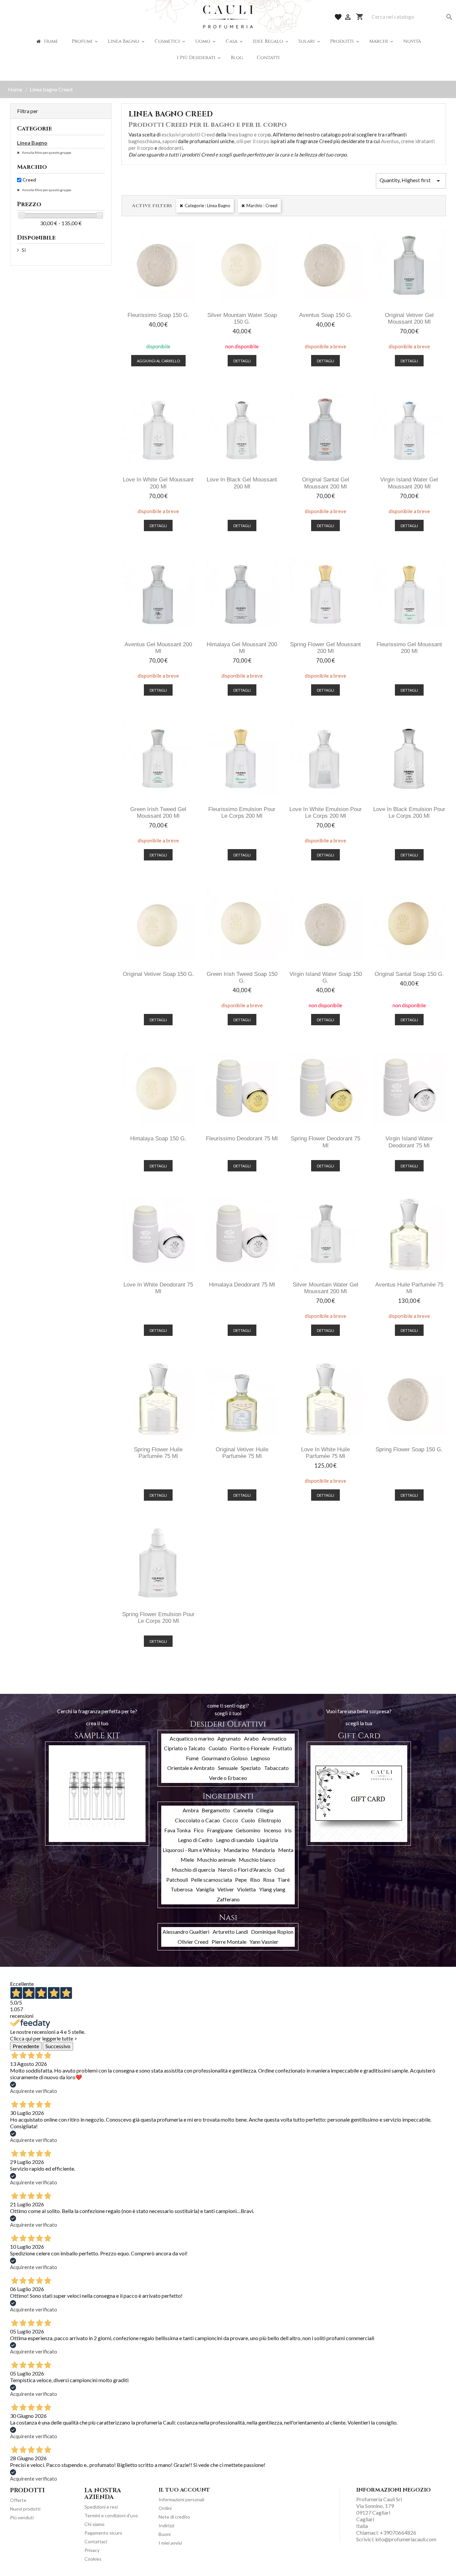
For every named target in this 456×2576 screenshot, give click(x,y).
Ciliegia (265, 1810)
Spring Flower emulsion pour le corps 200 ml (158, 1618)
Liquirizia (268, 1840)
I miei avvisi (170, 2543)
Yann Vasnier (264, 1942)
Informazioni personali (181, 2499)
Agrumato (229, 1738)
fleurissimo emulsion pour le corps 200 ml (242, 813)
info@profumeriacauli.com (406, 2539)
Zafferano (228, 1899)
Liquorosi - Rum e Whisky (191, 1850)
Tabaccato (276, 1768)
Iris (288, 1830)
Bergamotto (216, 1810)
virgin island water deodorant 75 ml (409, 1142)
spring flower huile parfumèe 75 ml (158, 1453)
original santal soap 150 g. (409, 974)
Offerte (18, 2500)
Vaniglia (205, 1889)
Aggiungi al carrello (158, 361)
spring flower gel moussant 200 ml (325, 648)
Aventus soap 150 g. (326, 315)
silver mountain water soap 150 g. (242, 318)
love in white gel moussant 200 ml (158, 483)
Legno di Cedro (195, 1840)
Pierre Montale (229, 1942)
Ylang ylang (272, 1889)
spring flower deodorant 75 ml (325, 1142)
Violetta (246, 1889)
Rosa (269, 1880)
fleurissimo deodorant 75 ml (242, 1139)
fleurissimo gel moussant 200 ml (409, 648)
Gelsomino (248, 1830)
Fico (199, 1830)
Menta (286, 1850)
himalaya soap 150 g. (158, 1139)
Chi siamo (94, 2524)
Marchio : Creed (262, 206)
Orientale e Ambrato (191, 1768)
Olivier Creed (193, 1942)
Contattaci (96, 2541)
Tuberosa (182, 1889)
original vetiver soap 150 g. (158, 974)
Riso (255, 1880)
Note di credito (174, 2517)
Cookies (93, 2559)
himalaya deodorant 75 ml (242, 1285)
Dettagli (242, 361)
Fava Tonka (177, 1830)
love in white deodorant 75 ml (158, 1288)
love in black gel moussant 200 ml (242, 483)
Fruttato (282, 1748)
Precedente (26, 2046)
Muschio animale (216, 1860)
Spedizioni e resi (101, 2507)
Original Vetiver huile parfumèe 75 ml (242, 1453)
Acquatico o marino (192, 1738)
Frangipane (220, 1830)
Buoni (165, 2534)
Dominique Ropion (272, 1932)
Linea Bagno (32, 143)
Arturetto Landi (230, 1932)
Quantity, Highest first (411, 181)
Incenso (273, 1830)
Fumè (192, 1758)
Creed (29, 180)
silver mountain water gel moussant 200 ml (325, 1288)
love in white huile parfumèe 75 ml (325, 1453)
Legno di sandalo (235, 1840)
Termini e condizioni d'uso (111, 2515)
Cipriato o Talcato (185, 1748)
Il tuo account (184, 2490)
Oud (279, 1870)
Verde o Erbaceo (228, 1778)
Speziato (251, 1768)
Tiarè (284, 1880)
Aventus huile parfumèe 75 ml (409, 1288)
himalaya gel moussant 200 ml (242, 648)
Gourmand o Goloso (225, 1758)
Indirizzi (166, 2525)
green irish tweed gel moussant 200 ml (158, 813)
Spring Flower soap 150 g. (409, 1449)
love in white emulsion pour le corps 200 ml (326, 813)
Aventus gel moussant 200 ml (158, 648)
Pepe (241, 1880)
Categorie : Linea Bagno (207, 206)
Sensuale (228, 1768)
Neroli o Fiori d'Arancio (245, 1870)
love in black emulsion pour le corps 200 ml (409, 813)
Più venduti (22, 2517)
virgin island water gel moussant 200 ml (409, 483)
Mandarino (236, 1850)
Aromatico (274, 1738)
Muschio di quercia (193, 1870)
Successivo (58, 2046)
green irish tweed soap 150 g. (242, 977)
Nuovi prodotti (25, 2509)
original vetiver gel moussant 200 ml (409, 318)
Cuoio (248, 1820)
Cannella (243, 1810)
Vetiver (226, 1889)
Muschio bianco (257, 1860)
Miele (187, 1860)
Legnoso (260, 1758)
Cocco (231, 1820)
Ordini (165, 2508)
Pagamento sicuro (103, 2533)
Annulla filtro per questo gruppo (46, 152)
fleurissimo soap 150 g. (158, 315)
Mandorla (263, 1850)
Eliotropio (270, 1820)
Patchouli (177, 1880)
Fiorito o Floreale (250, 1748)
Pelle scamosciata (211, 1880)
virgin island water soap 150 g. (326, 977)
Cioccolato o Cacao (197, 1820)
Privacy (92, 2550)
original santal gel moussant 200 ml (326, 483)
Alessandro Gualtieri (186, 1932)
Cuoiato (218, 1748)
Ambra (191, 1810)
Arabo (251, 1738)
